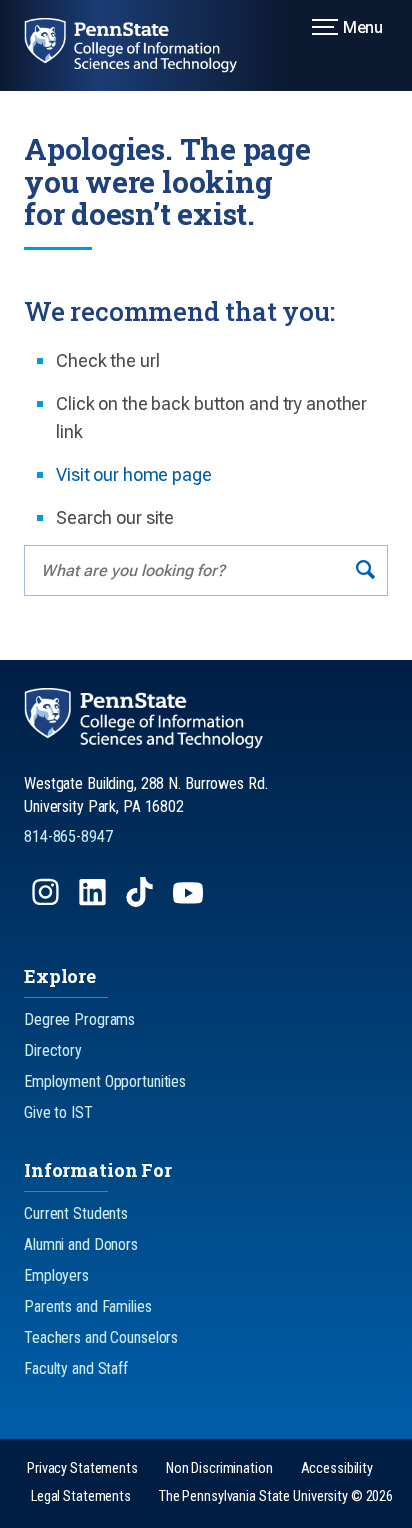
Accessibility (337, 1468)
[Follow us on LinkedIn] (94, 901)
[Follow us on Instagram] (47, 901)
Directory (53, 1050)
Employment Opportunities (105, 1081)
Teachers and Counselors (101, 1337)
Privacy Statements (82, 1468)
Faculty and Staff (76, 1368)
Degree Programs (79, 1019)
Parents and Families (88, 1306)
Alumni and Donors (81, 1244)
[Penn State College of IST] (143, 45)
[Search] (365, 570)
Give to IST (58, 1112)
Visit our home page (134, 474)
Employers (56, 1275)
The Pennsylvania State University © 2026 (276, 1496)
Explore (60, 976)
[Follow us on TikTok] (141, 901)
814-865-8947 (68, 836)
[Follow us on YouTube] (190, 901)
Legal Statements (81, 1496)
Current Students (76, 1213)
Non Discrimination (219, 1468)
